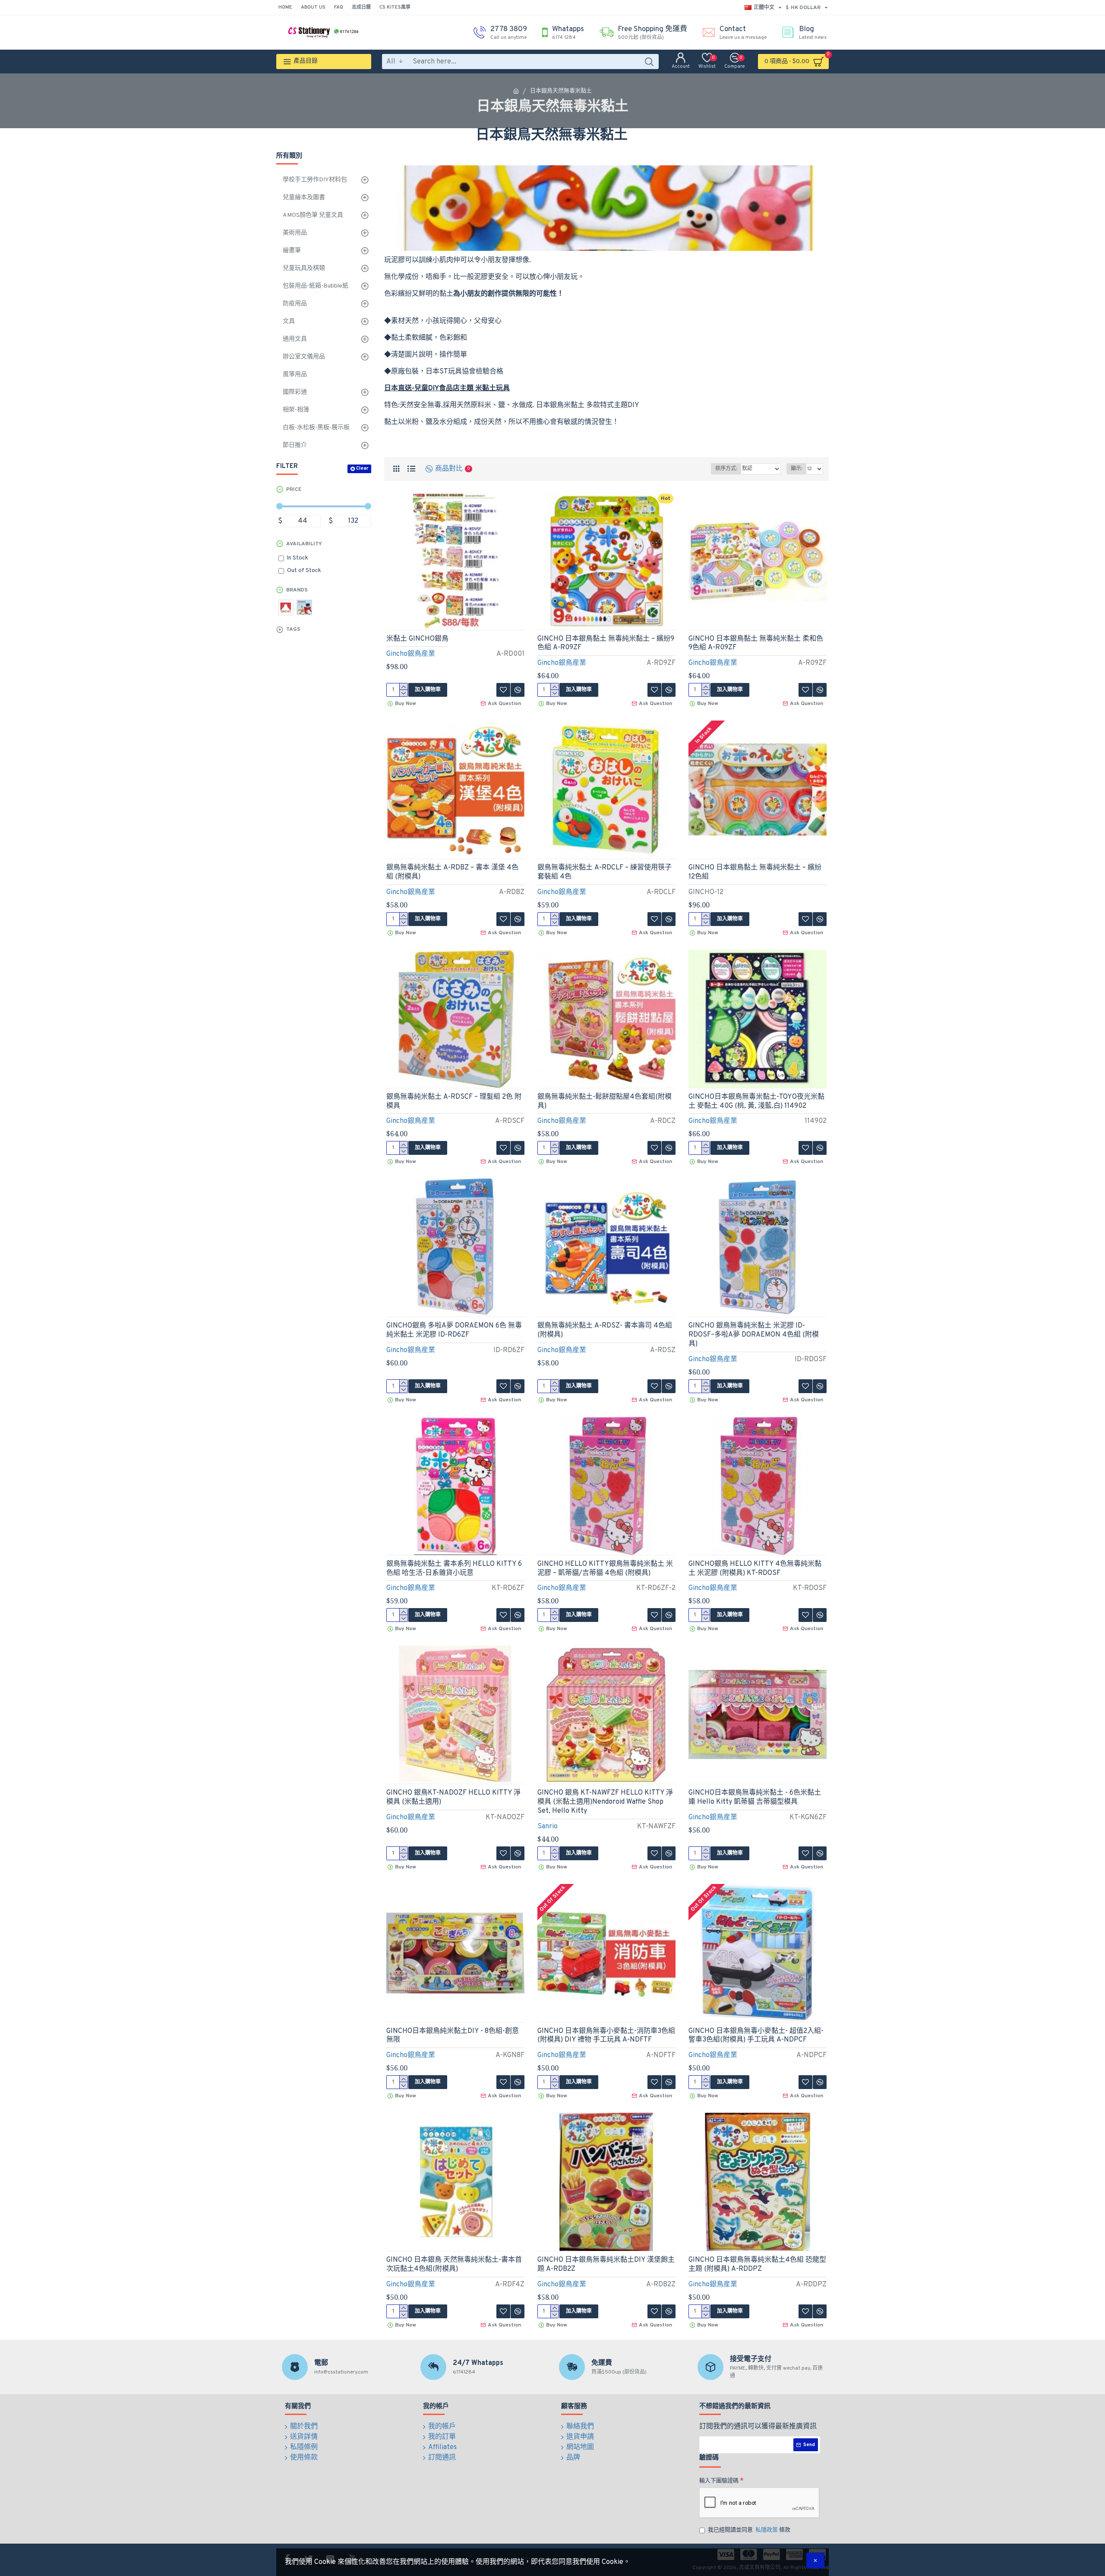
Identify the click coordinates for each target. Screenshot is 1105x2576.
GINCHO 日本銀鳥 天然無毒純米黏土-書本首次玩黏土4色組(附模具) (454, 2265)
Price (294, 490)
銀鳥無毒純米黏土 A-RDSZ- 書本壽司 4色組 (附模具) (605, 1330)
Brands (297, 590)
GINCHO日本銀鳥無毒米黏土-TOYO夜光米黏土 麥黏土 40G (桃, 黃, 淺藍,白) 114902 (756, 1102)
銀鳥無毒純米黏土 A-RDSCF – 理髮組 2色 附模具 (454, 1102)
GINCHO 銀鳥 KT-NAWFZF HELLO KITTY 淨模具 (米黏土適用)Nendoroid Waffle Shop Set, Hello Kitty (605, 1802)
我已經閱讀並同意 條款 (749, 2530)
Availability (304, 544)
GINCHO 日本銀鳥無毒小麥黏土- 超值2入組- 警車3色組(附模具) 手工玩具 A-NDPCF (756, 2036)
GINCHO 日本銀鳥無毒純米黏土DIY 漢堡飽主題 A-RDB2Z (606, 2265)
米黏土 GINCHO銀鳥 (417, 639)
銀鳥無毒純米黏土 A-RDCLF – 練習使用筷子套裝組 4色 (605, 872)
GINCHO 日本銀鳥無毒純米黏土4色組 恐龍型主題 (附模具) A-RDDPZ (757, 2265)
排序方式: (726, 469)
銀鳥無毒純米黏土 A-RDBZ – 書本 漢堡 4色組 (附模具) (452, 872)
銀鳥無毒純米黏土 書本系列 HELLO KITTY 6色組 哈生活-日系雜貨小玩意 (454, 1569)
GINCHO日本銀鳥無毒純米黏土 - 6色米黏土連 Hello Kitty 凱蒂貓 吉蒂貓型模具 (755, 1797)
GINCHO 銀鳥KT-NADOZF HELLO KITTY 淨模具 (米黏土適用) (453, 1797)
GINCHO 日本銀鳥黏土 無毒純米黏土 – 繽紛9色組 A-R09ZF (606, 643)
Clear (362, 468)
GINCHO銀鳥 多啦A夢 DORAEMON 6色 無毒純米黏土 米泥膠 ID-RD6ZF (454, 1330)
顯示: (796, 469)
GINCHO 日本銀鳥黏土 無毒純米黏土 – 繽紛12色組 (755, 872)
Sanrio (548, 1827)
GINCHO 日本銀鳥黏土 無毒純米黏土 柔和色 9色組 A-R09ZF (756, 643)
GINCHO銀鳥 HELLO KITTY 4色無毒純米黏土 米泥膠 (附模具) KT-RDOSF (755, 1569)
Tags (293, 629)
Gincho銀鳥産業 (411, 654)
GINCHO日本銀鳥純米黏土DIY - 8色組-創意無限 (453, 2036)
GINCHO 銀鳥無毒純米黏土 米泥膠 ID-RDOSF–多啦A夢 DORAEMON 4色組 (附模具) (754, 1335)
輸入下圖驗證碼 (719, 2481)
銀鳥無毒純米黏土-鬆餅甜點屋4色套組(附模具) (605, 1102)
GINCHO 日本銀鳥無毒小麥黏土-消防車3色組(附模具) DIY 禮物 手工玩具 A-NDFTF (606, 2036)
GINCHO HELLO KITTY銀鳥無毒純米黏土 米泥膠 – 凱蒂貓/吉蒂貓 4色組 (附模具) (605, 1569)
